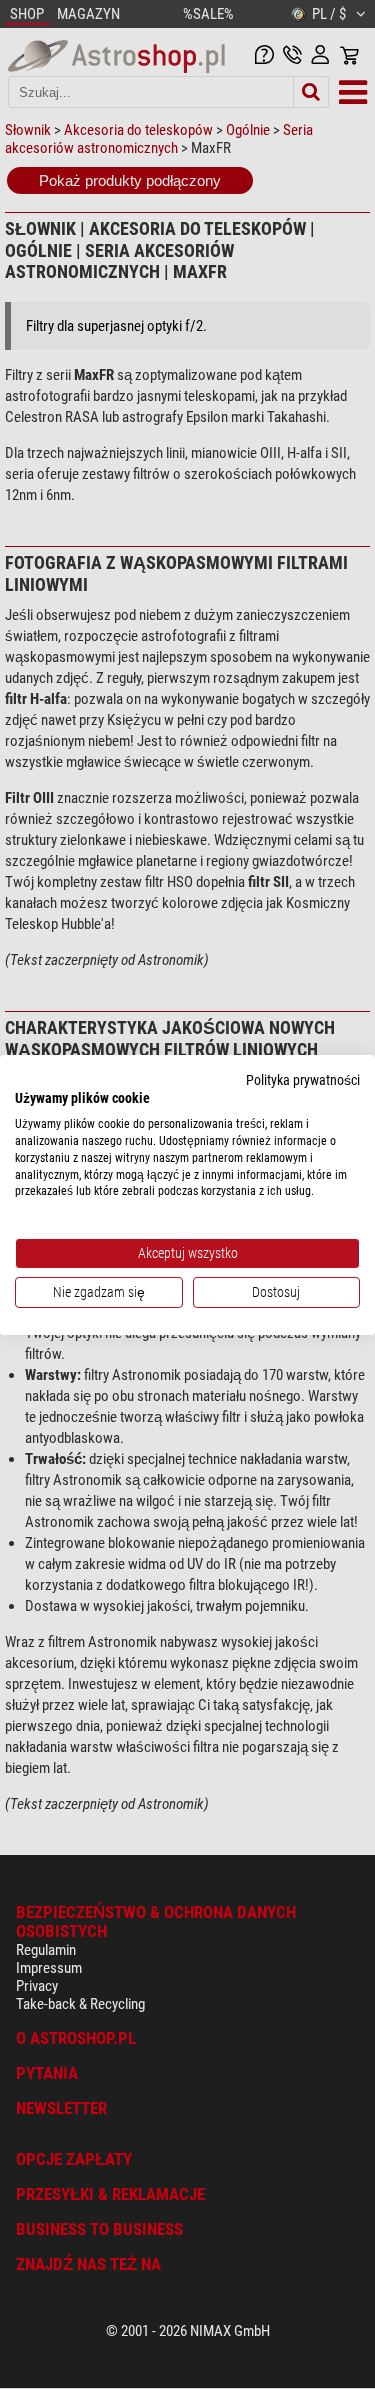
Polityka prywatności (303, 1079)
